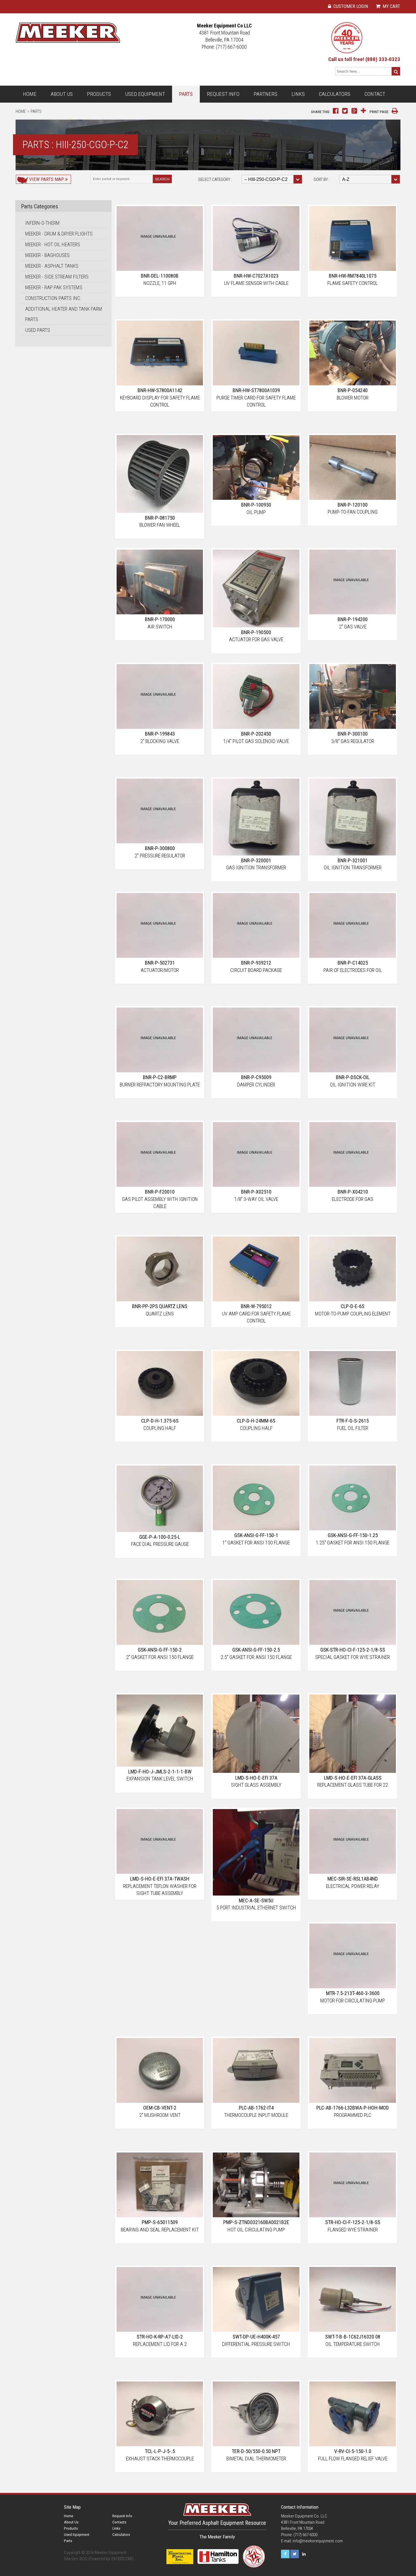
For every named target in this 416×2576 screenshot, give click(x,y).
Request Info (223, 94)
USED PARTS (38, 330)
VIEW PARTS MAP (47, 179)
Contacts (119, 2522)
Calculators (335, 94)
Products (99, 94)
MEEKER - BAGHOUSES (47, 255)
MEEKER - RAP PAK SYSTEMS (54, 287)
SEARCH (162, 179)
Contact (375, 94)
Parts (186, 94)
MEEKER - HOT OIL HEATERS (53, 244)
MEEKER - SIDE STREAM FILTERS (57, 277)
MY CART (391, 6)
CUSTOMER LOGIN (350, 6)
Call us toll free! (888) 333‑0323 (364, 59)
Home (30, 94)
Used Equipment (145, 94)
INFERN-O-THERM (42, 223)
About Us (62, 94)
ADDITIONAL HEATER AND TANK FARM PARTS (64, 314)
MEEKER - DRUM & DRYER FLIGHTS (59, 234)
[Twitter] (295, 2554)
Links (298, 94)
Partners (265, 94)
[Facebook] (285, 2554)
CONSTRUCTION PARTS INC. (53, 298)
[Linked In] (304, 2554)
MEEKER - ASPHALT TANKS (52, 266)
